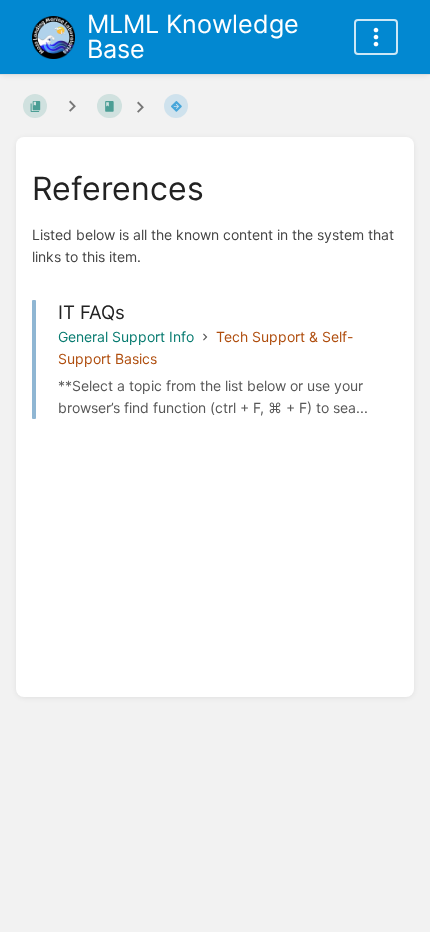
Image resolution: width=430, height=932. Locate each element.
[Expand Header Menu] (376, 37)
